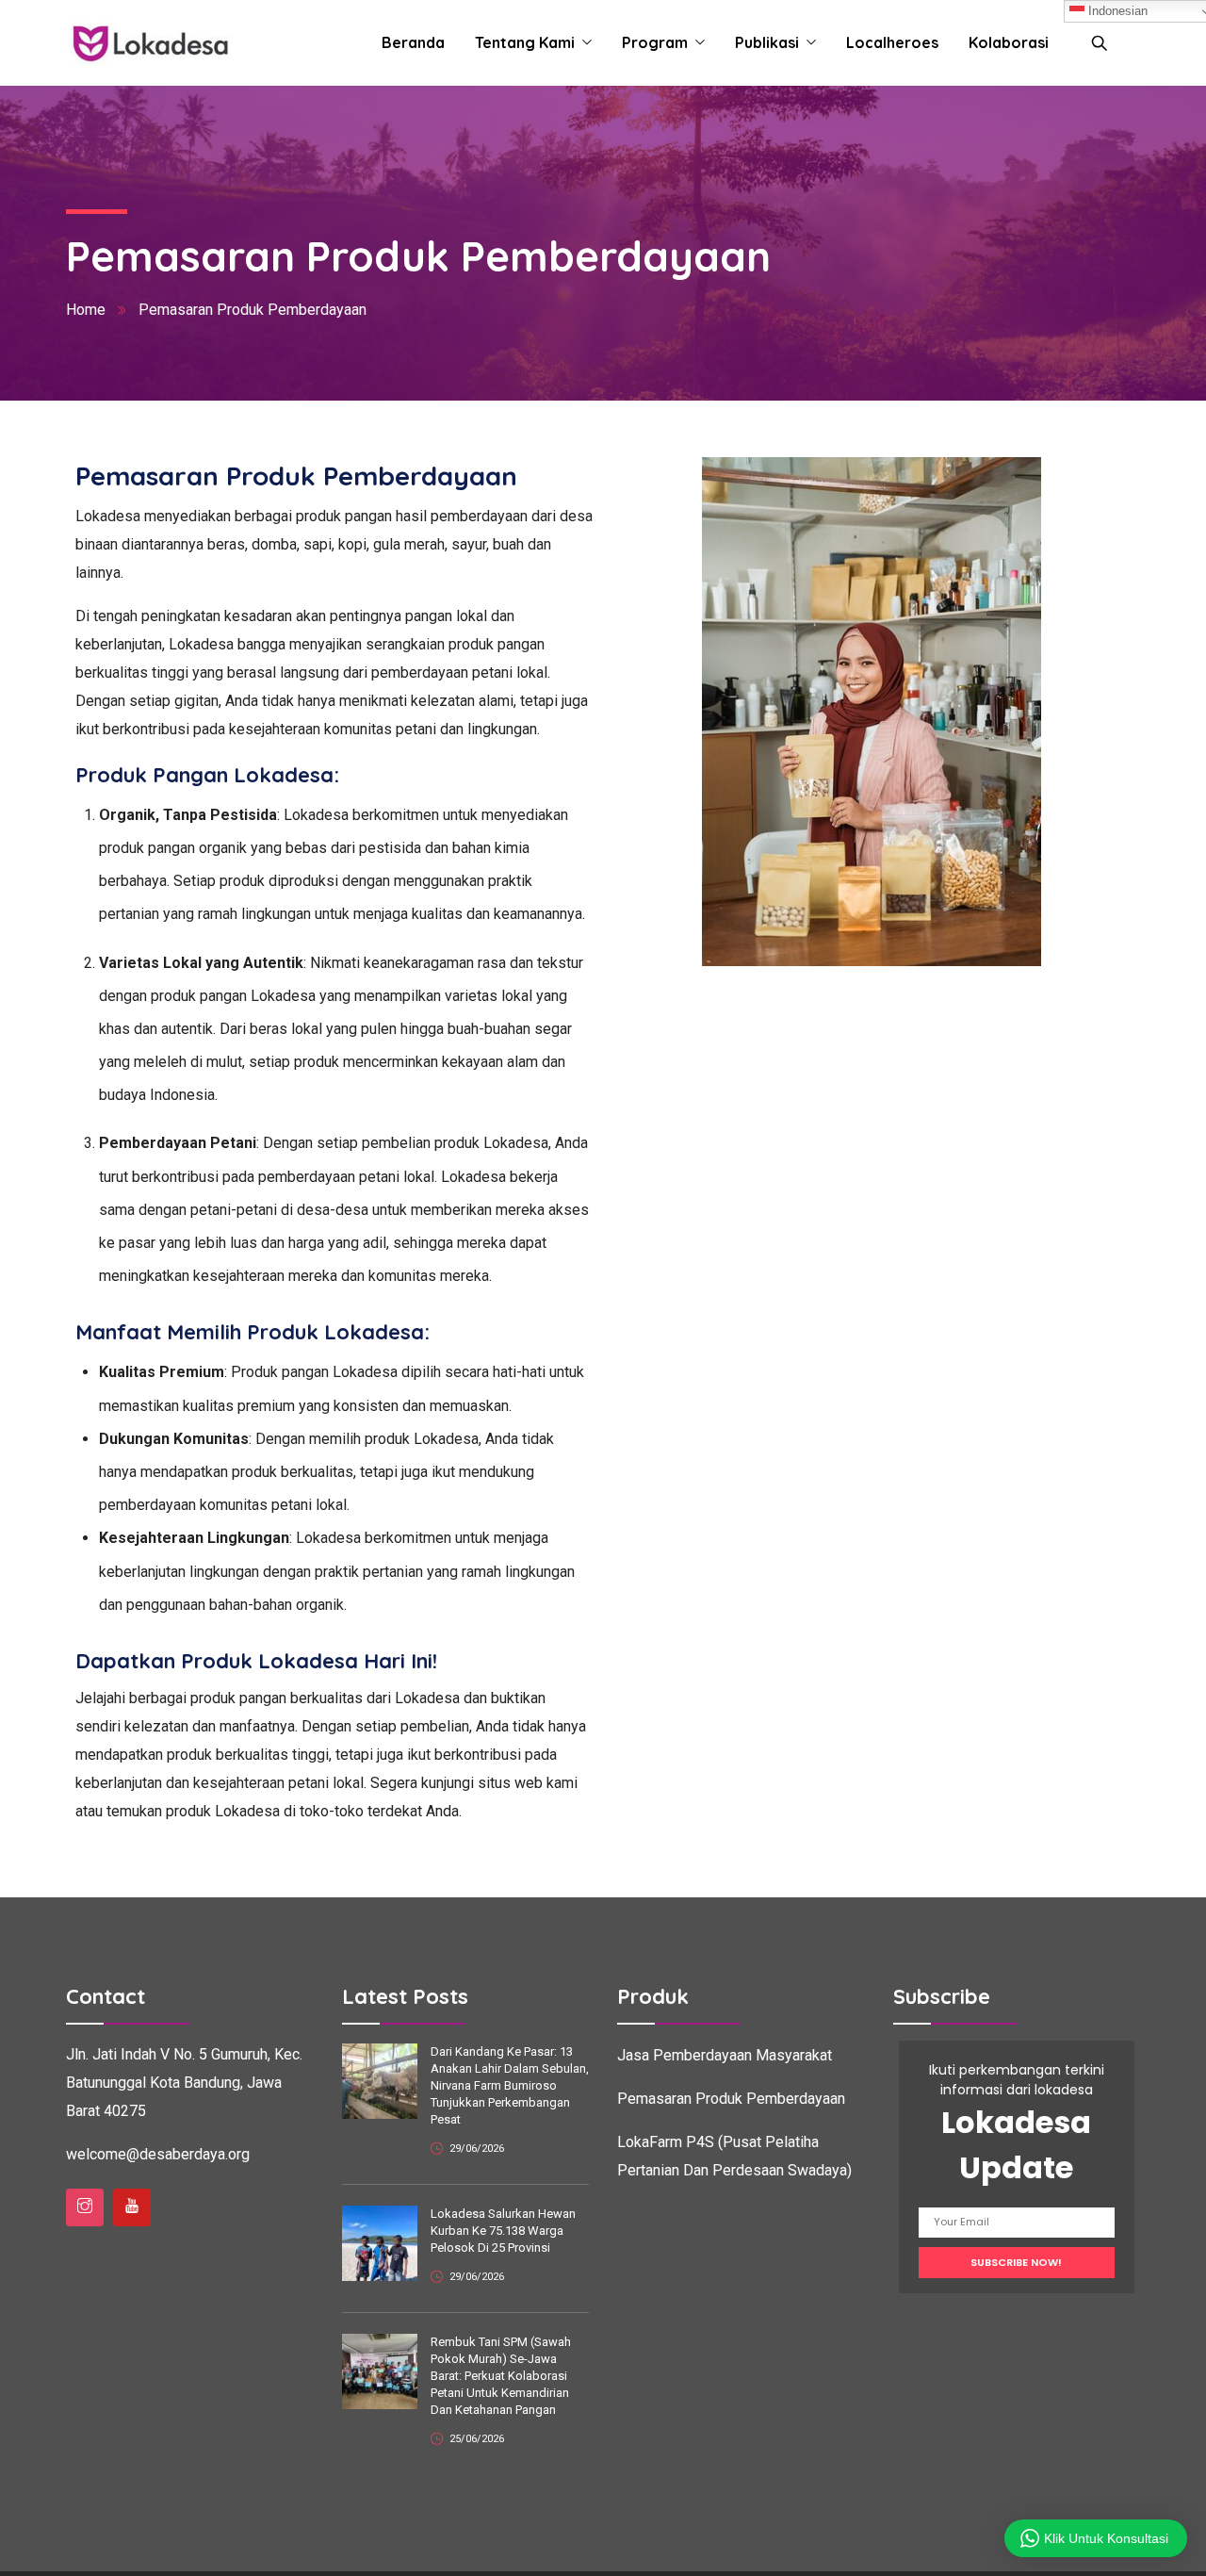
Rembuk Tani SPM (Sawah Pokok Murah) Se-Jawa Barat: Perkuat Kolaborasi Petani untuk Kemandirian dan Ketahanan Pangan (501, 2376)
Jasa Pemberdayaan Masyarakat (725, 2055)
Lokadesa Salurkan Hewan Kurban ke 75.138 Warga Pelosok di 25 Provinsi (503, 2231)
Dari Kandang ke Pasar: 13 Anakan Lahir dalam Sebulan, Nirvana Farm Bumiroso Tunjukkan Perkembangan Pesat (510, 2085)
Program (655, 42)
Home (86, 310)
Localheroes (892, 42)
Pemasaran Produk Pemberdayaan (731, 2099)
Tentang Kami (525, 42)
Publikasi (767, 42)
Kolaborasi (1009, 42)
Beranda (413, 42)
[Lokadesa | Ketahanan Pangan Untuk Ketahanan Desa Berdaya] (150, 43)
